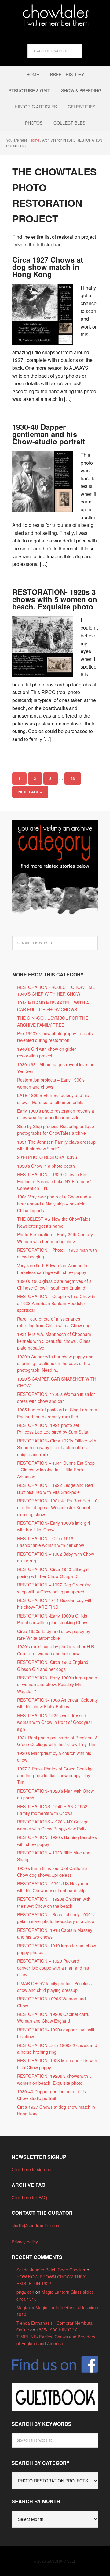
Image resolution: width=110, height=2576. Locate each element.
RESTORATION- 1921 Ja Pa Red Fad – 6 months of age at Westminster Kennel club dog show (57, 1507)
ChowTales (55, 15)
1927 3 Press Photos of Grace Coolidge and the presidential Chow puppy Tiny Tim (55, 1775)
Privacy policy (25, 2242)
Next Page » (30, 792)
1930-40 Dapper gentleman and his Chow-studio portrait (49, 434)
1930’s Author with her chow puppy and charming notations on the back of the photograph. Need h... (55, 1363)
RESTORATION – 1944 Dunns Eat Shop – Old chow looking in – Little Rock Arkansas (56, 1470)
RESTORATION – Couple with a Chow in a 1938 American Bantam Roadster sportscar (56, 1303)
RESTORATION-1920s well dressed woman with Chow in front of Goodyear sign (55, 1722)
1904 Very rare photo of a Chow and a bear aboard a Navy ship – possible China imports (54, 1203)
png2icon (25, 2292)
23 (73, 778)
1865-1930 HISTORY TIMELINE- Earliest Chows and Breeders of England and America (56, 2336)
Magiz (22, 2307)
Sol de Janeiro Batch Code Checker (51, 2270)
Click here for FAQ (29, 2197)
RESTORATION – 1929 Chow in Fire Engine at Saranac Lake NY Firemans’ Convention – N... (54, 1181)
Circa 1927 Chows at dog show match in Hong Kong (48, 267)
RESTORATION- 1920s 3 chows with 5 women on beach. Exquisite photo (55, 599)
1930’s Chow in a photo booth (46, 1166)
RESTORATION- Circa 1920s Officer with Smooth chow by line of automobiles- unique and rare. (57, 1447)
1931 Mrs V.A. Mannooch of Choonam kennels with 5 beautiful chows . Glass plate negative (54, 1341)
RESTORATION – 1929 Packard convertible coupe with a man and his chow (53, 1968)
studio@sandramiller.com (36, 2225)
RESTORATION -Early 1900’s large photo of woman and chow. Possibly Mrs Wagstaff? (57, 1684)
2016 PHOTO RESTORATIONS (47, 1157)
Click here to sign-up (31, 2169)
